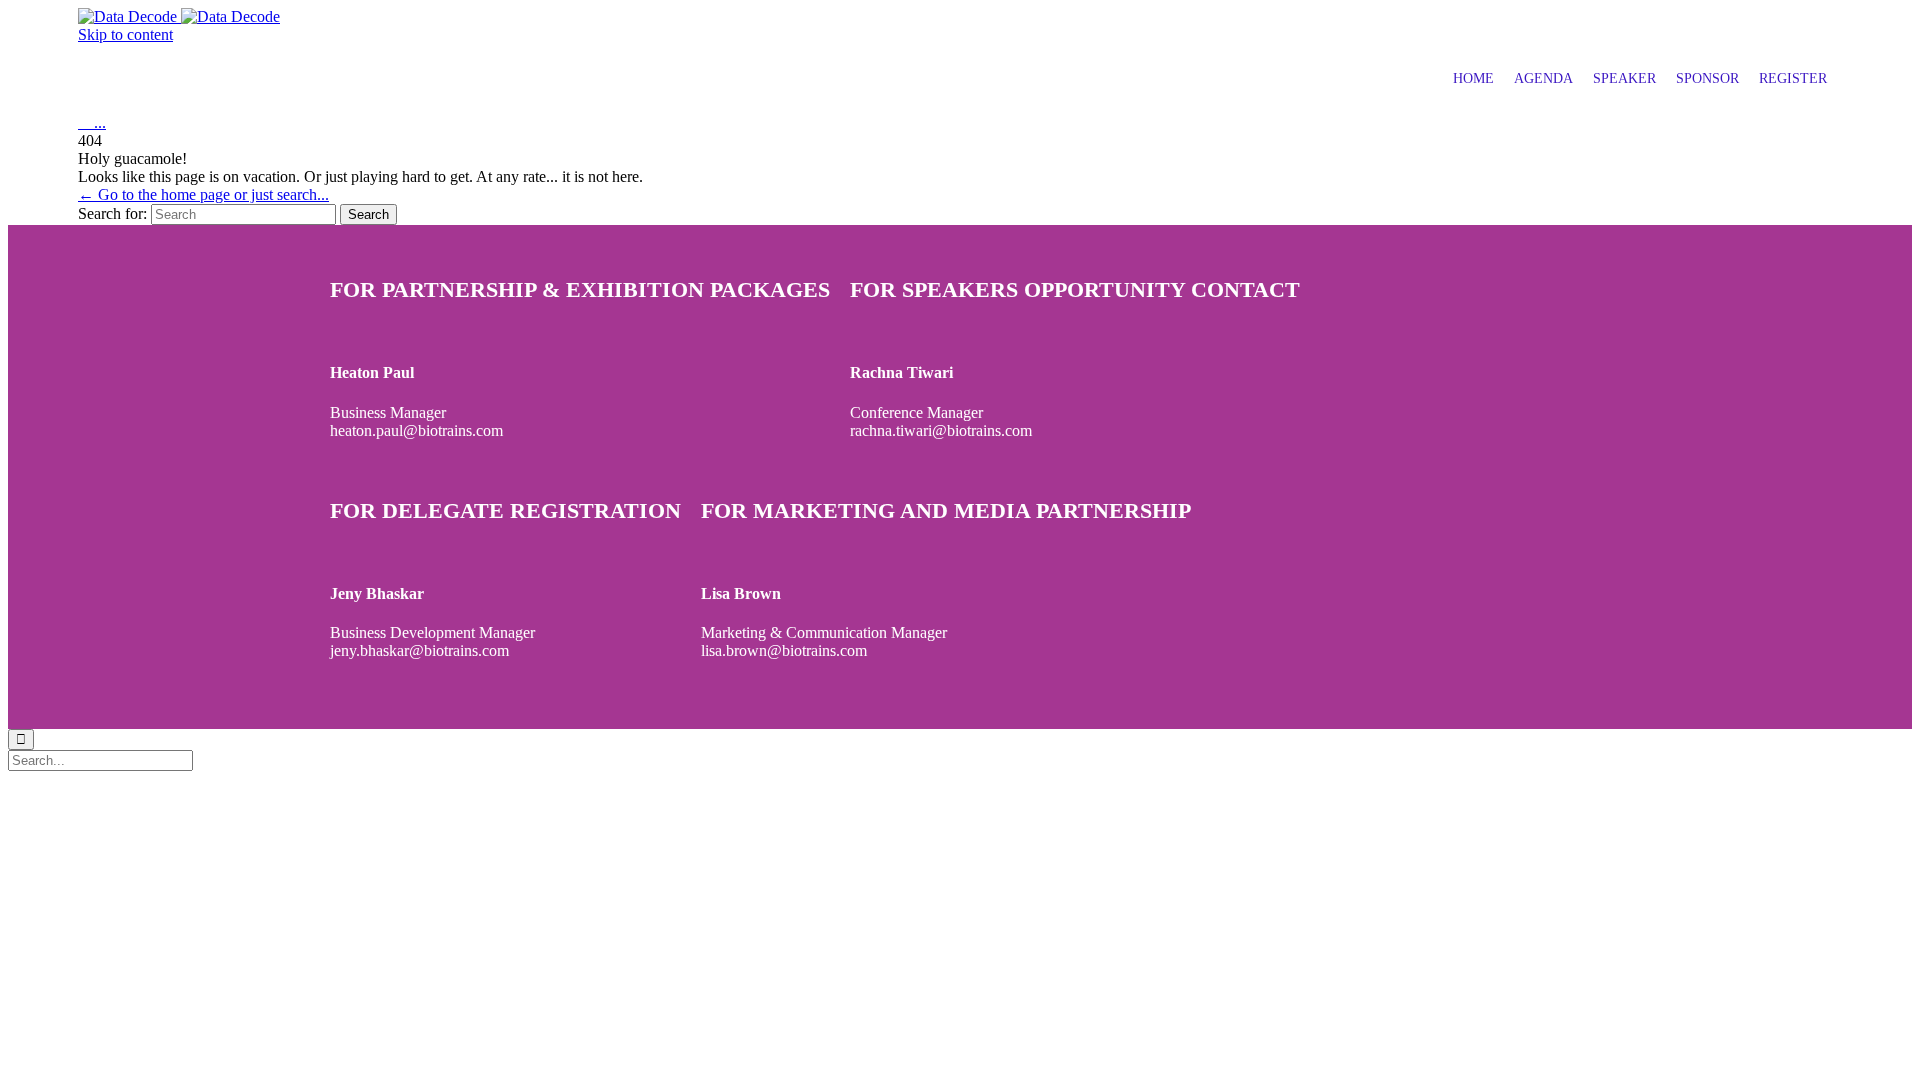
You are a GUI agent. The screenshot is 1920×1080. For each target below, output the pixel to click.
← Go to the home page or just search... (203, 194)
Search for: (112, 213)
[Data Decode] (179, 16)
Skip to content (125, 34)
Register (1793, 78)
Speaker (1624, 78)
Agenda (1543, 78)
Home (1473, 78)
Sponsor (1707, 78)
